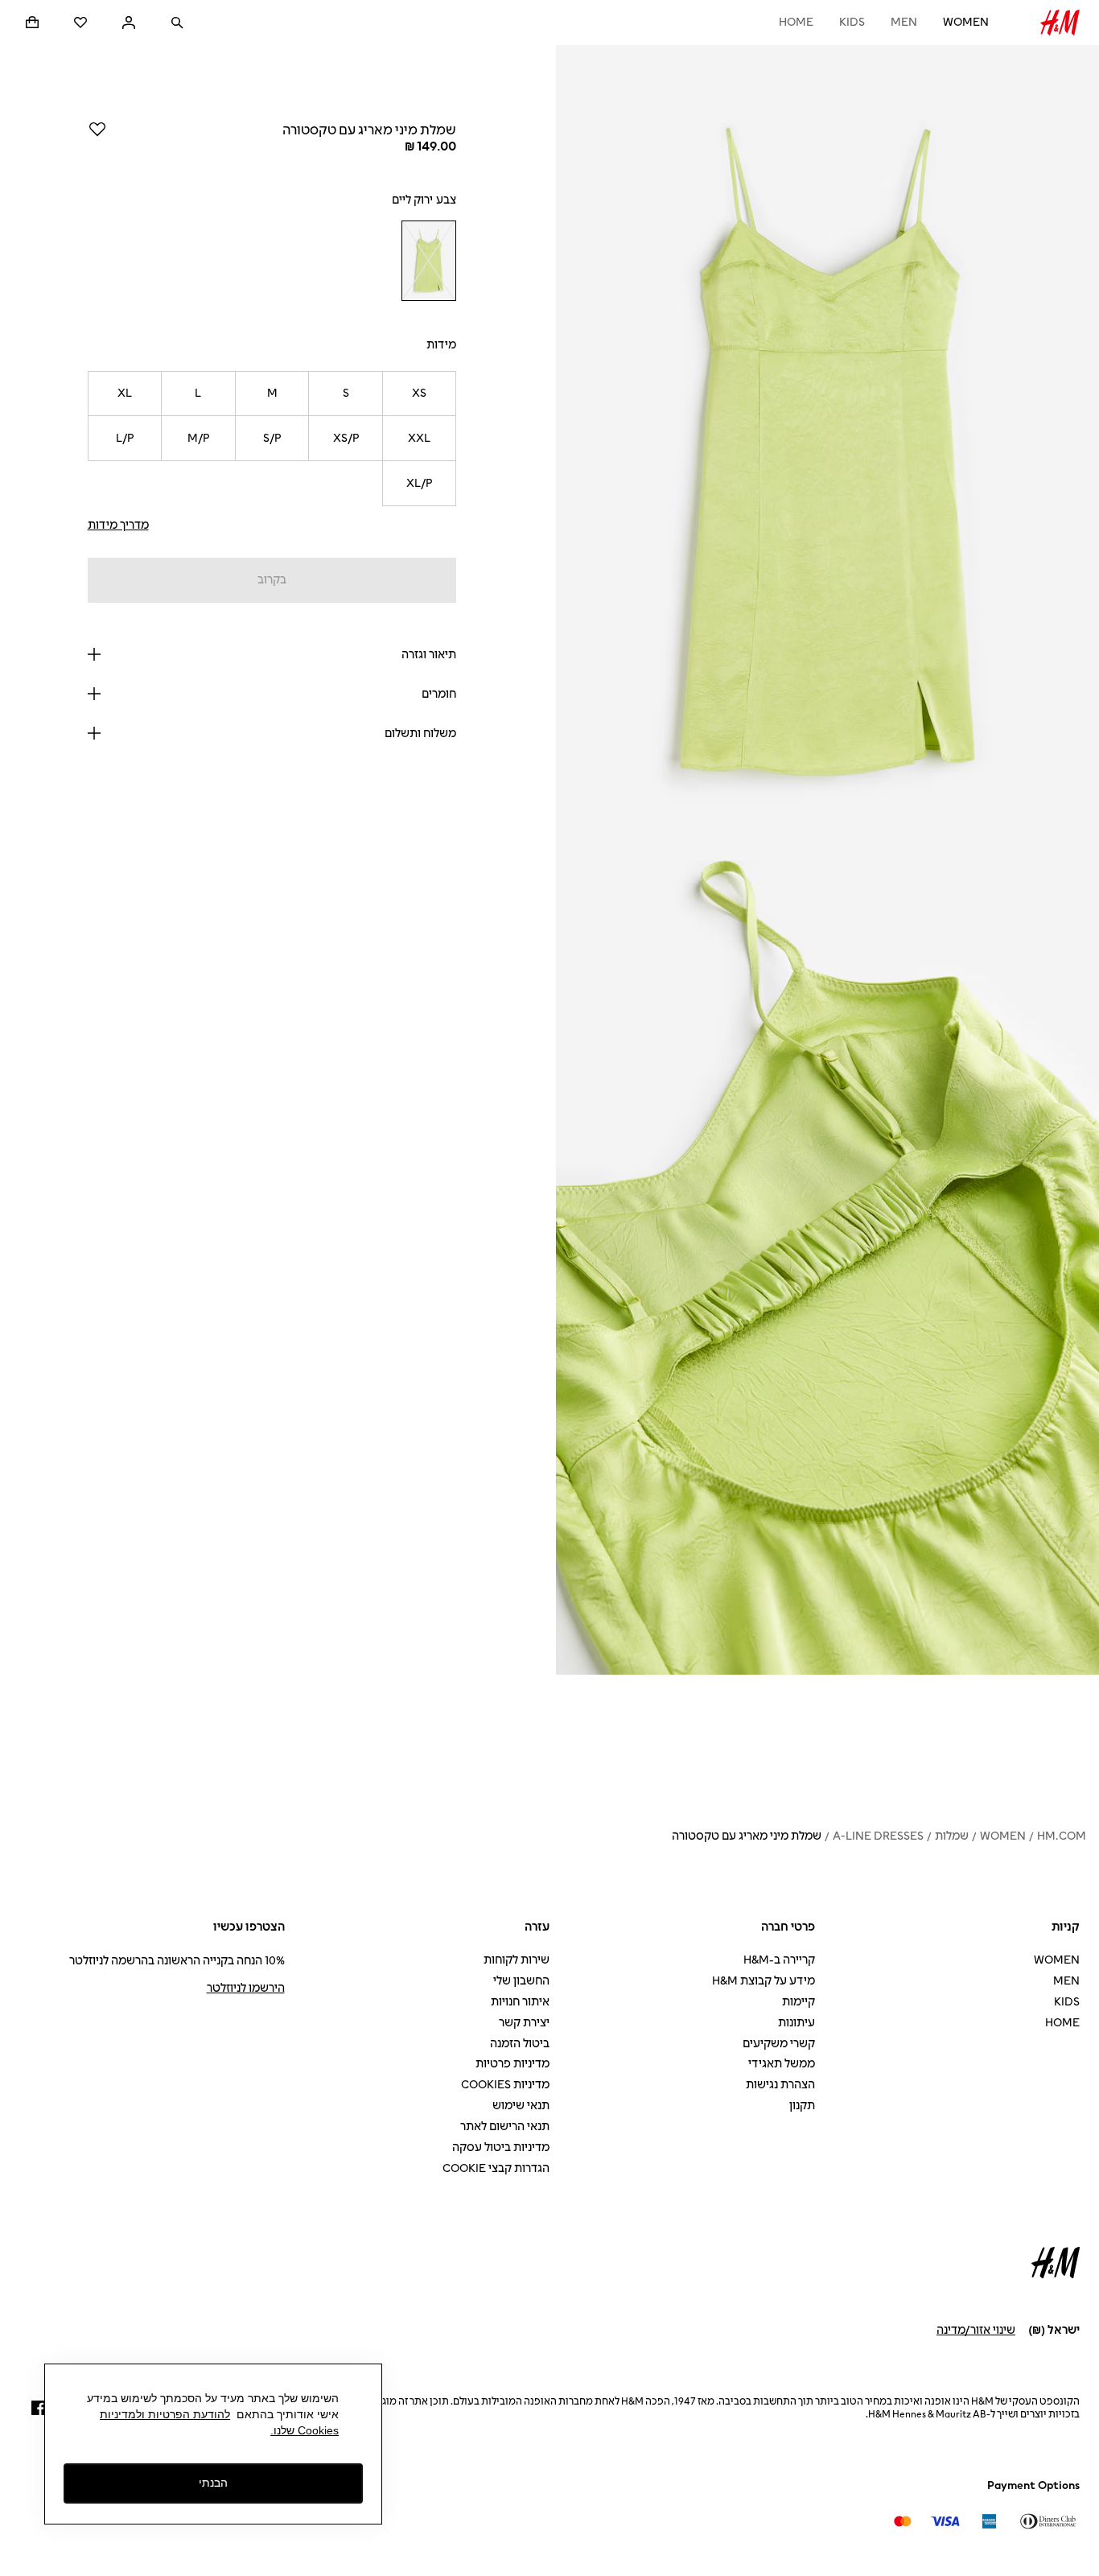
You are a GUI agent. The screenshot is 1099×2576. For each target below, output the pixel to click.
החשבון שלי (521, 1981)
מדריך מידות (118, 525)
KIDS (852, 22)
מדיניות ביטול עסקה (501, 2147)
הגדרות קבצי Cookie (496, 2168)
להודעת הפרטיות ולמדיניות (165, 2414)
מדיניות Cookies (505, 2085)
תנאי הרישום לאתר (505, 2127)
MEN (904, 22)
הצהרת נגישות (780, 2085)
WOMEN (966, 22)
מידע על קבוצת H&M (764, 1981)
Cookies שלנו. (305, 2430)
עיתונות (796, 2023)
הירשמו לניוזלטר (246, 1988)
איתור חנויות (520, 2002)
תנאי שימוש (521, 2106)
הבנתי (213, 2483)
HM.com (1062, 1836)
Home (796, 22)
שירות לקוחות (517, 1960)
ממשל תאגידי (782, 2064)
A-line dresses (878, 1836)
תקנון (802, 2106)
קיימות (799, 2002)
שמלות (952, 1836)
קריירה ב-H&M (779, 1960)
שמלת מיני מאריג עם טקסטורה (747, 1836)
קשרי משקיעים (779, 2044)
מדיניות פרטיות (512, 2064)
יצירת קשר (524, 2023)
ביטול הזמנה (520, 2044)
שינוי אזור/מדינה (976, 2330)
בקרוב (272, 580)
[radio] (428, 261)
